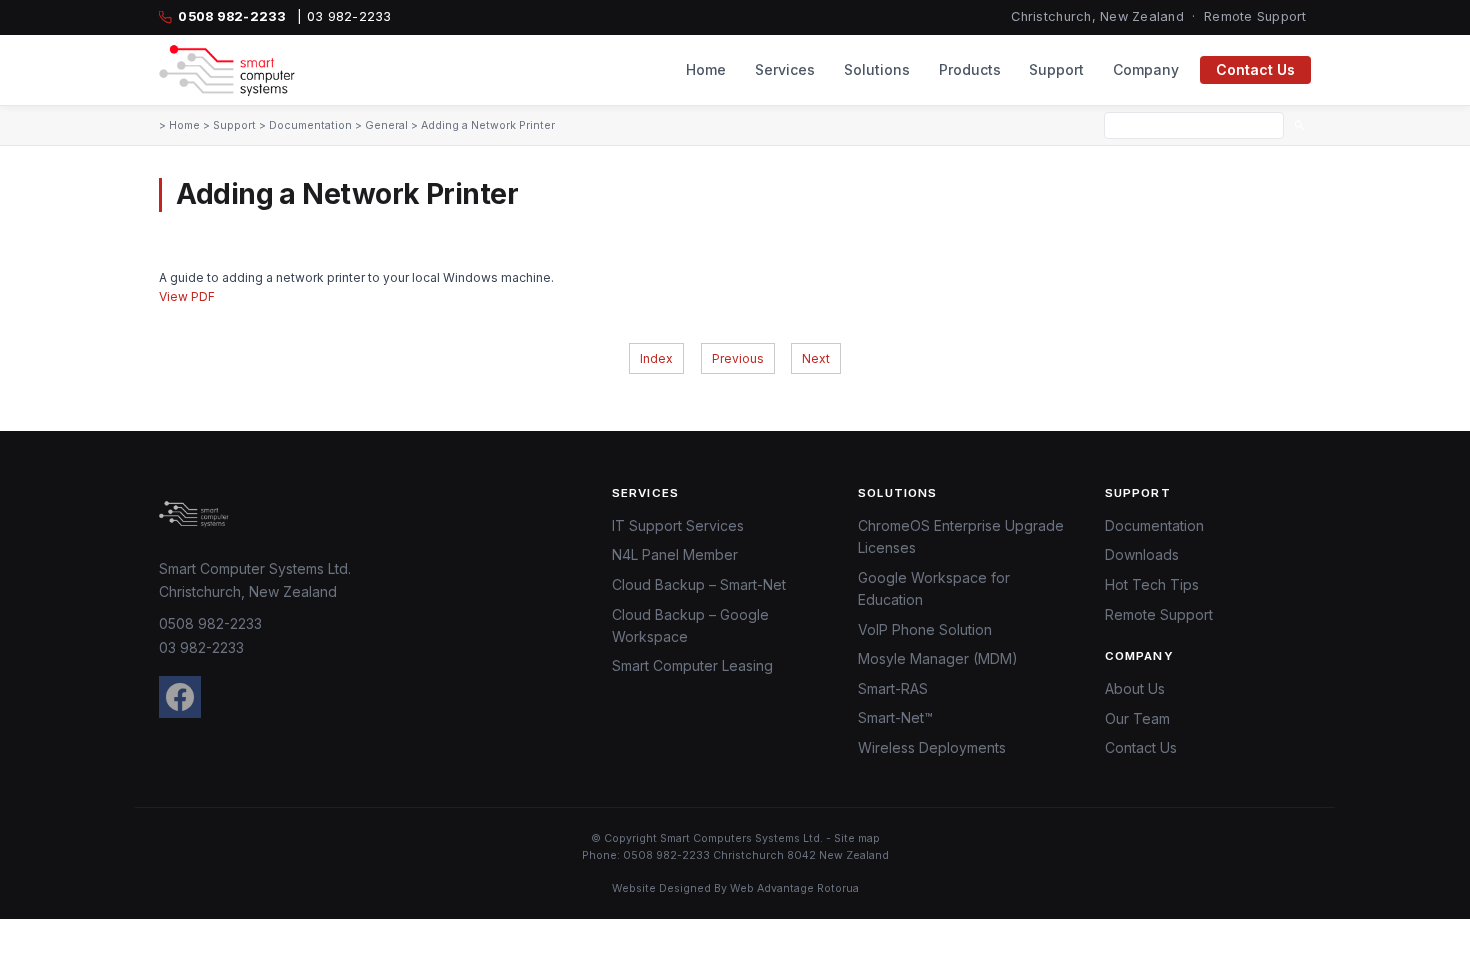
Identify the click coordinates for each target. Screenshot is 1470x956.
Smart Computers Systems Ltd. (741, 838)
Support (1056, 69)
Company (1146, 69)
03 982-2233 (201, 647)
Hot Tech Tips (1152, 584)
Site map (857, 838)
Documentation (310, 125)
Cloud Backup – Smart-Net (699, 584)
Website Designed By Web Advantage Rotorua (735, 888)
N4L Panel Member (675, 554)
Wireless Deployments (932, 747)
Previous (738, 358)
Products (970, 69)
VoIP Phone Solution (925, 629)
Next (816, 358)
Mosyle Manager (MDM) (938, 658)
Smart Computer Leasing (692, 665)
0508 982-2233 (210, 623)
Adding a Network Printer (488, 125)
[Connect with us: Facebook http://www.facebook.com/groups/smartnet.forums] (180, 697)
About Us (1135, 688)
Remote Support (1255, 16)
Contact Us (1255, 69)
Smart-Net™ (895, 717)
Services (785, 69)
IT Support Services (678, 525)
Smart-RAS (893, 688)
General (386, 125)
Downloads (1142, 554)
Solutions (877, 69)
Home (706, 69)
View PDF (187, 296)
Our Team (1137, 718)
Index (656, 358)
